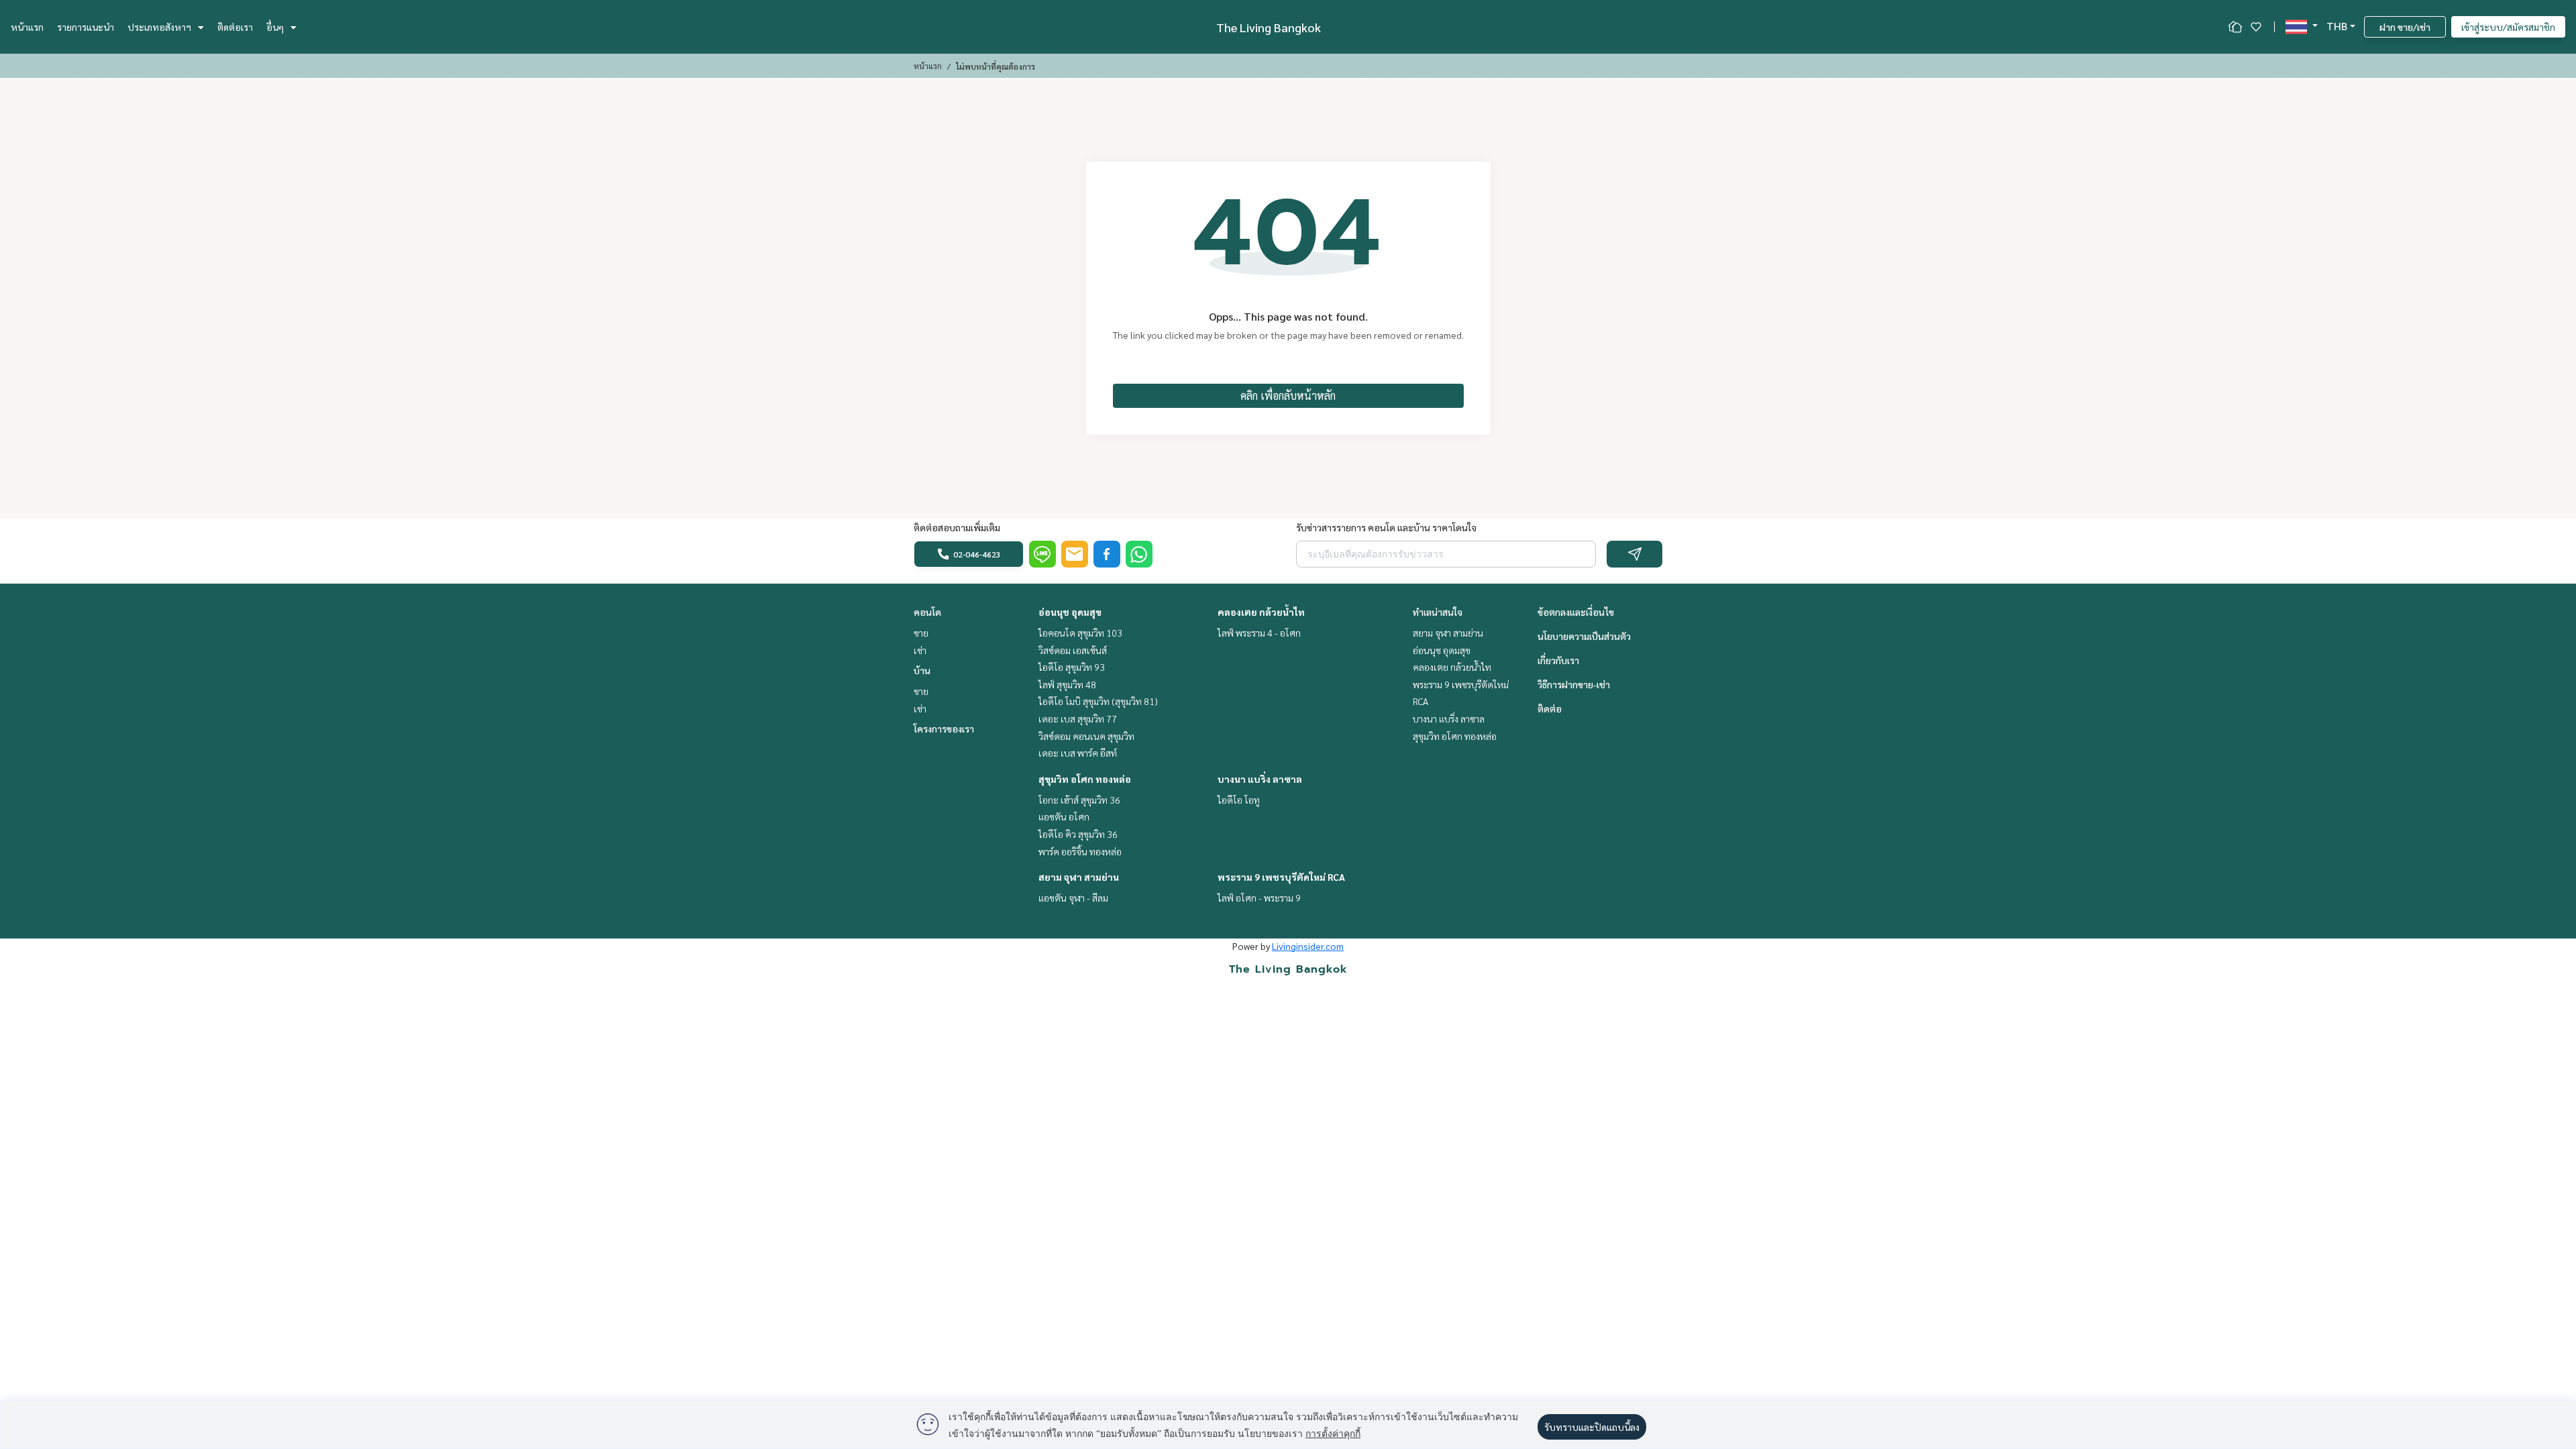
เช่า (920, 650)
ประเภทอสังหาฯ (159, 27)
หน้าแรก (27, 27)
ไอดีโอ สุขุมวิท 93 (1072, 667)
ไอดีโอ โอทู (1239, 800)
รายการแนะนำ (86, 27)
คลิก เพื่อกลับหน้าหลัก (1288, 395)
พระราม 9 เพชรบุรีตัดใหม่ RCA (1281, 877)
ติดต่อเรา (235, 27)
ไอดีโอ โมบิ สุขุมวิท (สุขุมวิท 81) (1098, 701)
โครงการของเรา (944, 729)
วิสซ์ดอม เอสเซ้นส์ (1073, 650)
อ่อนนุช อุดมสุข (1070, 612)
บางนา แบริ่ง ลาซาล (1260, 779)
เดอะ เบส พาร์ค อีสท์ (1078, 753)
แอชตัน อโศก (1064, 816)
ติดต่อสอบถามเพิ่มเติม (957, 527)
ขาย (921, 633)
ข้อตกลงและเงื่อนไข (1576, 612)
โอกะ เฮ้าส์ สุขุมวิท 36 (1079, 800)
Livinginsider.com (1308, 946)
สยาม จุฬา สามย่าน (1079, 877)
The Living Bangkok (1269, 27)
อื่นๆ (275, 27)
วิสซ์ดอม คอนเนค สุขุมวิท (1086, 736)
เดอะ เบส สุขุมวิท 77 (1078, 718)
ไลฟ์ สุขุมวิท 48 (1067, 684)
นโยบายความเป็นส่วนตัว (1584, 636)
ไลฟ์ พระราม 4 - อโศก (1259, 633)
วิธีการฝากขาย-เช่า (1574, 684)
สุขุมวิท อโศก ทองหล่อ (1085, 779)
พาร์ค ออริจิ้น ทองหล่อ (1080, 851)
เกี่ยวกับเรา (1558, 660)
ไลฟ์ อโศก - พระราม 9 (1259, 898)
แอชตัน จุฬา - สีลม (1073, 898)
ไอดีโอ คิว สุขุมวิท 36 (1078, 834)
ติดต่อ (1550, 708)
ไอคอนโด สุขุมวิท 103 (1080, 633)
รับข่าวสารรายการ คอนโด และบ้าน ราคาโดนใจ (1386, 527)
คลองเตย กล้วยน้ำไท (1261, 612)
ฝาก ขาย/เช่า (2405, 27)
